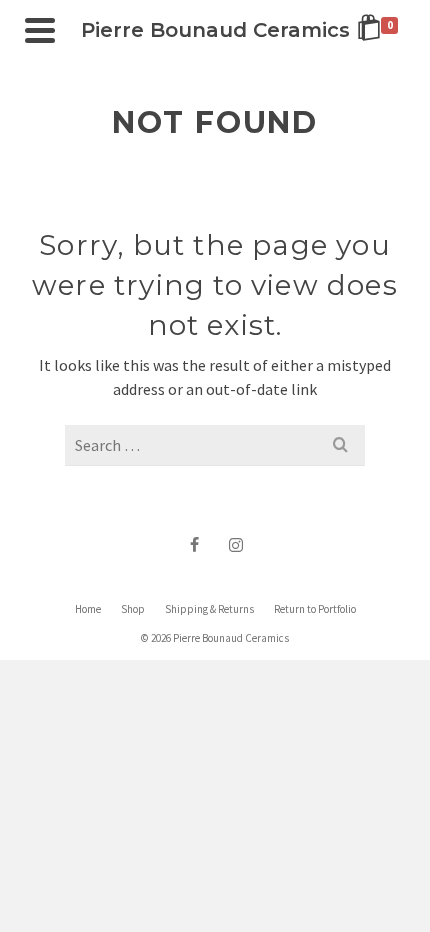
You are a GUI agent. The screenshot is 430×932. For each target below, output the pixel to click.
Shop (133, 609)
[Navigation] (40, 30)
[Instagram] (236, 544)
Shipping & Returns (209, 609)
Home (88, 609)
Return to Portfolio (315, 609)
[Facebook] (194, 544)
